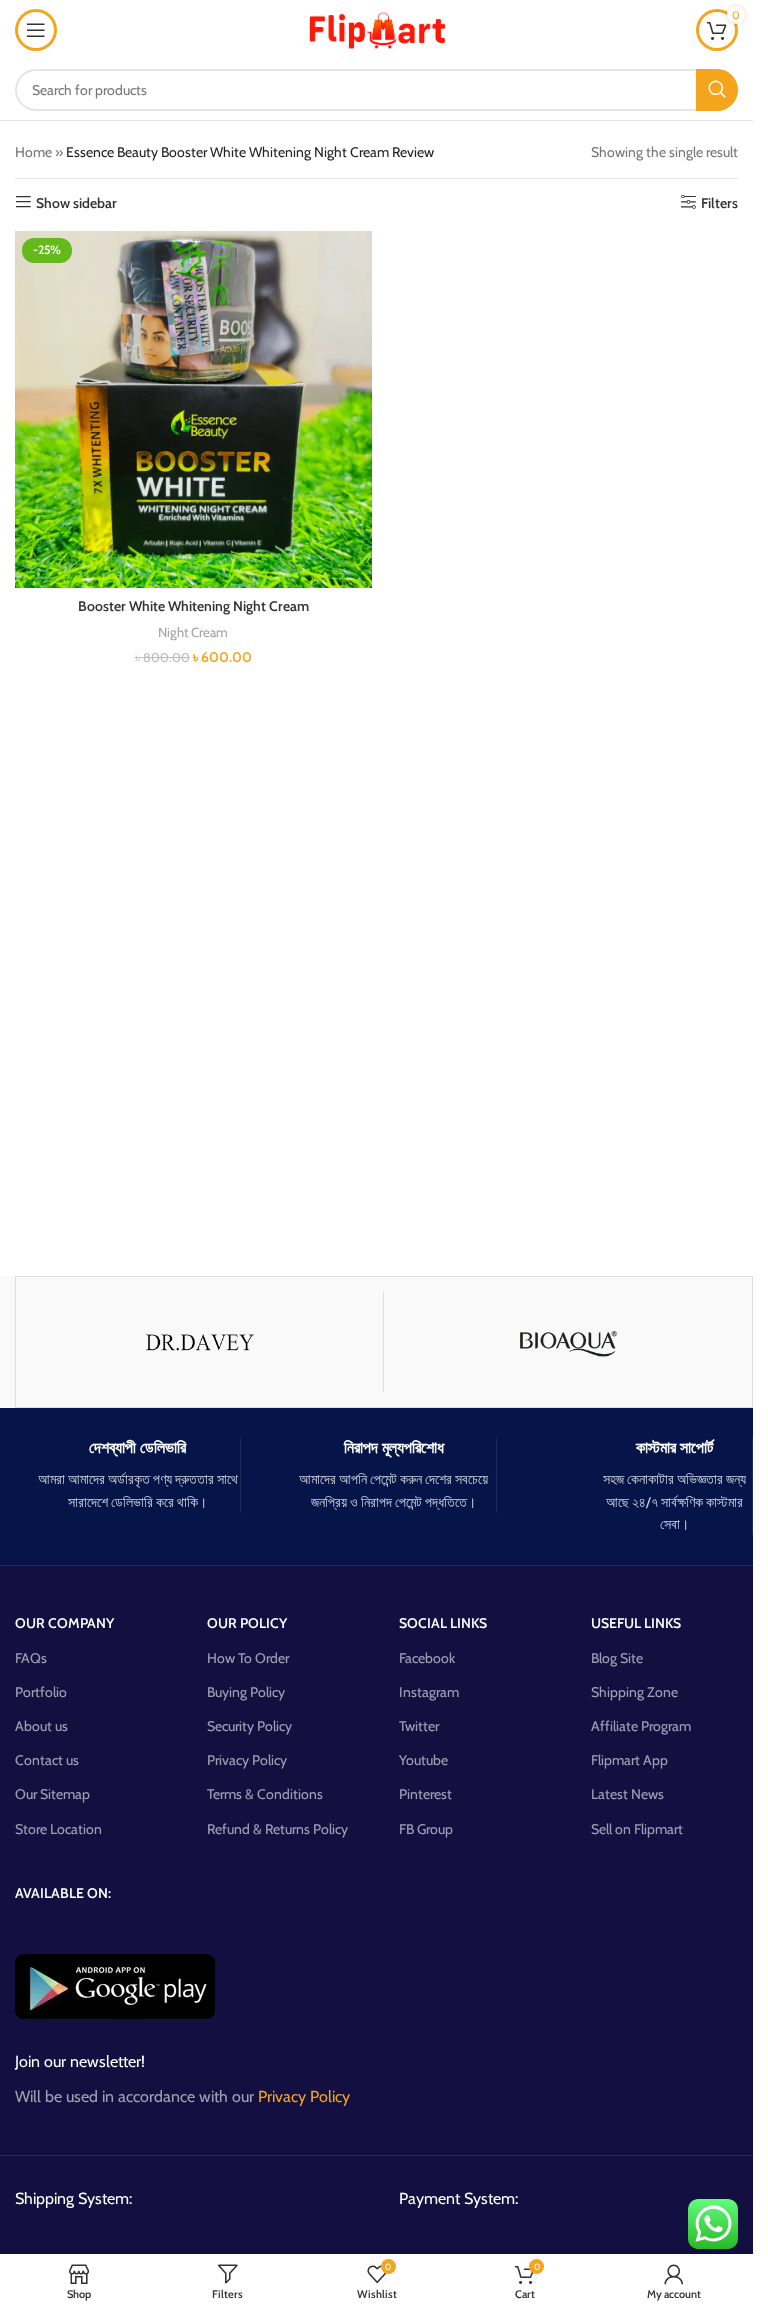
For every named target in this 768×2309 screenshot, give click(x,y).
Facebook (427, 1658)
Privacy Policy (247, 1760)
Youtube (423, 1760)
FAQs (31, 1658)
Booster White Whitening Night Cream (193, 606)
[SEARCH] (717, 90)
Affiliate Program (641, 1726)
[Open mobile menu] (36, 30)
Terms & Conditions (265, 1794)
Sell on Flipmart (637, 1829)
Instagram (429, 1692)
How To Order (248, 1658)
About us (41, 1726)
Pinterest (425, 1794)
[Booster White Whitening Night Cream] (193, 409)
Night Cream (193, 632)
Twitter (419, 1726)
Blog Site (617, 1658)
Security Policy (249, 1726)
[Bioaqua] (567, 1342)
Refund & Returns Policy (277, 1829)
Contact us (47, 1760)
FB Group (426, 1829)
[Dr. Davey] (199, 1342)
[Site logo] (377, 28)
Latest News (627, 1794)
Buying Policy (246, 1692)
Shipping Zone (634, 1692)
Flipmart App (629, 1760)
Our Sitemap (52, 1794)
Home (33, 152)
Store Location (58, 1829)
